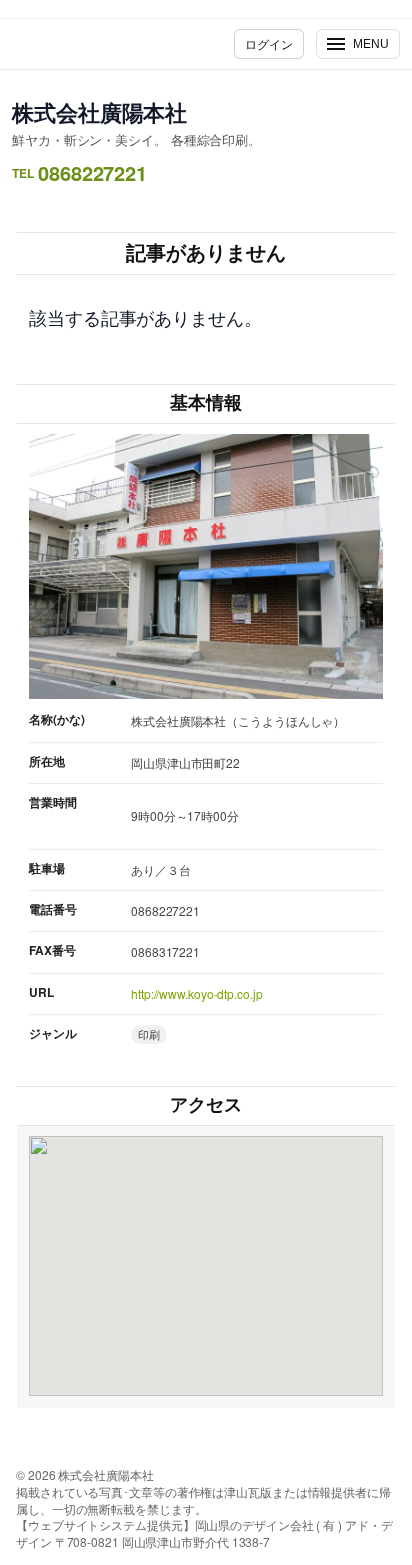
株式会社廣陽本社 (99, 112)
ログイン (269, 43)
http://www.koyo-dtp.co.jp (197, 993)
